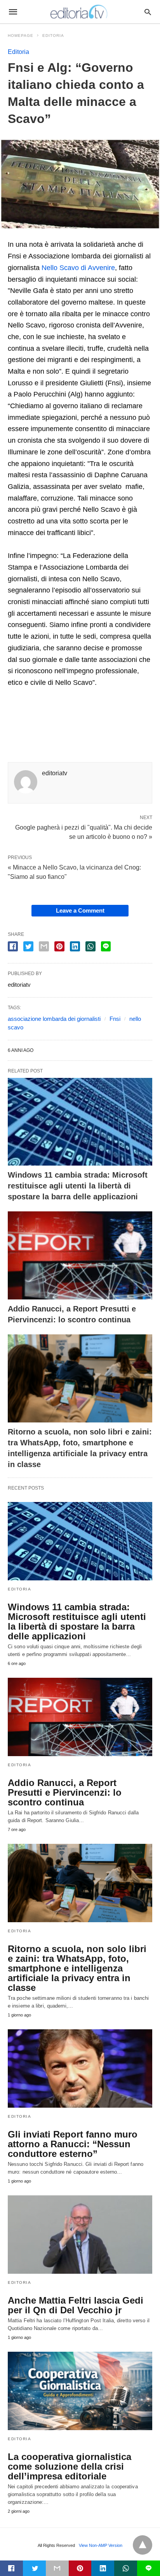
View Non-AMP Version (101, 2545)
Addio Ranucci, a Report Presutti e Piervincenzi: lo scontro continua (65, 1792)
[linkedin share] (75, 946)
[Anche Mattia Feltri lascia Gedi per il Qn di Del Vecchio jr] (80, 2235)
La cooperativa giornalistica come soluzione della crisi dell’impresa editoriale (70, 2466)
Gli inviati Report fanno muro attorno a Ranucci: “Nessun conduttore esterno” (73, 2144)
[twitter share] (28, 946)
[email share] (44, 946)
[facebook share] (13, 946)
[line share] (106, 946)
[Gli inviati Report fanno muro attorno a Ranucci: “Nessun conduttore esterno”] (80, 2068)
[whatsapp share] (90, 946)
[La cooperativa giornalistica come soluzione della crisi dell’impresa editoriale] (80, 2391)
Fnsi (115, 1019)
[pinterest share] (59, 946)
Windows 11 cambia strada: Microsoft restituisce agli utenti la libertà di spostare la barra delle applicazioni (78, 1186)
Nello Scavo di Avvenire (78, 268)
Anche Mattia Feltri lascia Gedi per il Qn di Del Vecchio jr (76, 2305)
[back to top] (143, 2545)
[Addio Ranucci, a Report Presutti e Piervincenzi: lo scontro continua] (80, 1255)
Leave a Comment (80, 910)
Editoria (53, 36)
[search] (148, 12)
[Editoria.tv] (80, 12)
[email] (57, 2568)
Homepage (21, 36)
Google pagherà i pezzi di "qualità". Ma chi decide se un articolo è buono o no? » (84, 832)
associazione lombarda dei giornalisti (54, 1019)
